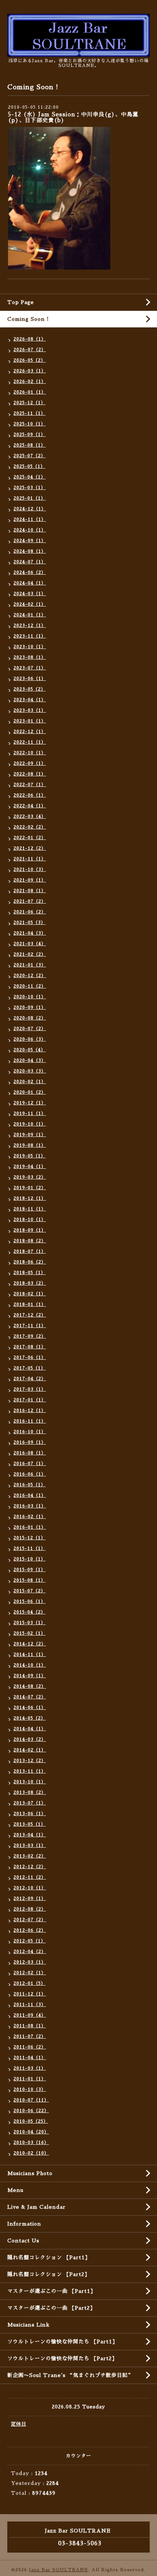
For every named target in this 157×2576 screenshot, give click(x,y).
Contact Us (23, 2241)
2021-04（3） (30, 933)
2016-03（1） (30, 1506)
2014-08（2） (30, 1686)
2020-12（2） (30, 976)
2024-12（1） (30, 509)
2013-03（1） (30, 1845)
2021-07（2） (30, 901)
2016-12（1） (30, 1411)
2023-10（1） (30, 647)
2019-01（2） (30, 1188)
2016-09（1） (30, 1442)
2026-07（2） (30, 350)
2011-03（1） (30, 2068)
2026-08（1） (30, 339)
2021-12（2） (30, 848)
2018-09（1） (30, 1230)
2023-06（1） (30, 679)
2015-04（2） (30, 1612)
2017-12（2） (30, 1315)
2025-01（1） (30, 498)
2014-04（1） (30, 1729)
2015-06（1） (30, 1601)
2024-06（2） (30, 572)
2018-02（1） (30, 1294)
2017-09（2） (30, 1336)
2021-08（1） (30, 891)
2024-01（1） (30, 615)
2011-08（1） (30, 2026)
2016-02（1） (30, 1517)
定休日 (19, 2424)
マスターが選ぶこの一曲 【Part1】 (51, 2291)
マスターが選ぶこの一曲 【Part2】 (51, 2308)
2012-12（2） (30, 1867)
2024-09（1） (30, 541)
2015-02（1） (30, 1633)
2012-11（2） (30, 1877)
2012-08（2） (30, 1909)
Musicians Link (28, 2325)
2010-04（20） (31, 2132)
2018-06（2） (30, 1262)
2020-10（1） (30, 997)
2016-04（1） (30, 1495)
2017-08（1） (30, 1347)
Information (24, 2224)
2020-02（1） (30, 1082)
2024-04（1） (30, 583)
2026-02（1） (30, 382)
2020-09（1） (30, 1007)
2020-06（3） (30, 1039)
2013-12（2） (30, 1761)
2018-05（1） (30, 1273)
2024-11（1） (30, 519)
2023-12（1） (30, 626)
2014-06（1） (30, 1708)
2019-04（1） (30, 1167)
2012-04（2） (30, 1952)
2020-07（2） (30, 1029)
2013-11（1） (30, 1771)
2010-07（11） (31, 2100)
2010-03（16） (31, 2143)
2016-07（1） (30, 1464)
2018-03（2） (30, 1283)
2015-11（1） (30, 1548)
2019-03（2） (30, 1177)
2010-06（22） (31, 2111)
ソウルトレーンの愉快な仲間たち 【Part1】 (62, 2342)
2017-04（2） (30, 1379)
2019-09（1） (30, 1135)
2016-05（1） (30, 1485)
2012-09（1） (30, 1899)
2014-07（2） (30, 1697)
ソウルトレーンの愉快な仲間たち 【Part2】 (62, 2358)
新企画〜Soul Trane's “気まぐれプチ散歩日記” (70, 2375)
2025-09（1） (30, 435)
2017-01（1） (30, 1400)
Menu (15, 2190)
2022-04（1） (30, 806)
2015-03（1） (30, 1623)
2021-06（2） (30, 912)
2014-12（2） (30, 1644)
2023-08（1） (30, 657)
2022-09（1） (30, 763)
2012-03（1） (30, 1962)
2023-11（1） (30, 636)
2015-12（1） (30, 1538)
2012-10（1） (30, 1888)
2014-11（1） (30, 1655)
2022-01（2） (30, 838)
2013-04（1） (30, 1835)
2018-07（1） (30, 1251)
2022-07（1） (30, 785)
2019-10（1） (30, 1124)
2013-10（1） (30, 1782)
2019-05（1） (30, 1156)
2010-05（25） (31, 2121)
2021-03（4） (30, 944)
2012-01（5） (30, 1983)
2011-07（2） (30, 2036)
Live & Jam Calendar (37, 2207)
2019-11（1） (30, 1114)
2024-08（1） (30, 551)
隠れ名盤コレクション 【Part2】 (49, 2274)
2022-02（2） (30, 827)
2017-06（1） (30, 1358)
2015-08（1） (30, 1580)
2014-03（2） (30, 1739)
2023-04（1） (30, 700)
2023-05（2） (30, 689)
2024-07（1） (30, 562)
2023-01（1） (30, 721)
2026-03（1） (30, 371)
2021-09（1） (30, 880)
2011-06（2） (30, 2047)
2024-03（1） (30, 594)
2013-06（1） (30, 1814)
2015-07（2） (30, 1591)
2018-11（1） (30, 1209)
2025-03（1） (30, 488)
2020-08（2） (30, 1018)
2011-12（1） (30, 1994)
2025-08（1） (30, 445)
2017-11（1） (30, 1326)
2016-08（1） (30, 1453)
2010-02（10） (31, 2153)
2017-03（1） (30, 1389)
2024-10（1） (30, 530)
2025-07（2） (30, 456)
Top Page (21, 302)
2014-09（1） (30, 1676)
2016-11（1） (30, 1421)
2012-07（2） (30, 1920)
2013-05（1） (30, 1824)
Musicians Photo (30, 2173)
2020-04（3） (30, 1060)
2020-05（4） (30, 1050)
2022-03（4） (30, 816)
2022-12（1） (30, 732)
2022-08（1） (30, 774)
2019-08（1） (30, 1145)
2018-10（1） (30, 1220)
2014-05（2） (30, 1718)
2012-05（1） (30, 1941)
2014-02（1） (30, 1750)
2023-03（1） (30, 710)
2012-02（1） (30, 1973)
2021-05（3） (30, 923)
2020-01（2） (30, 1092)
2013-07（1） (30, 1803)
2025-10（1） (30, 424)
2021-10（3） (30, 870)
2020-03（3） (30, 1071)
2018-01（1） (30, 1304)
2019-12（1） (30, 1103)
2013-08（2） (30, 1792)
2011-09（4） (30, 2015)
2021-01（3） (30, 965)
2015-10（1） (30, 1559)
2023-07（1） (30, 668)
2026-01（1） (30, 392)
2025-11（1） (30, 413)
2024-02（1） (30, 604)
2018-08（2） (30, 1241)
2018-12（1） (30, 1198)
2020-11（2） (30, 986)
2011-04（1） (30, 2058)
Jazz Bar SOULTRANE (58, 2570)
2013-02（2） (30, 1856)
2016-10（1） (30, 1432)
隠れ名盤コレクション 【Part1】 (49, 2257)
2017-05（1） (30, 1368)
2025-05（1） (29, 466)
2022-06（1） (30, 795)
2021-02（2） (30, 954)
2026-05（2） (30, 360)
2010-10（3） (30, 2089)
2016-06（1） (30, 1474)
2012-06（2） (30, 1930)
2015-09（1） (30, 1570)
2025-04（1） (30, 477)
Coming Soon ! (28, 319)
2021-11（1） (30, 859)
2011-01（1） (30, 2079)
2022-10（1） (30, 753)
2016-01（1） (30, 1527)
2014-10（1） (30, 1665)
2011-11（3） (30, 2005)
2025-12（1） (30, 403)
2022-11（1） (30, 742)
